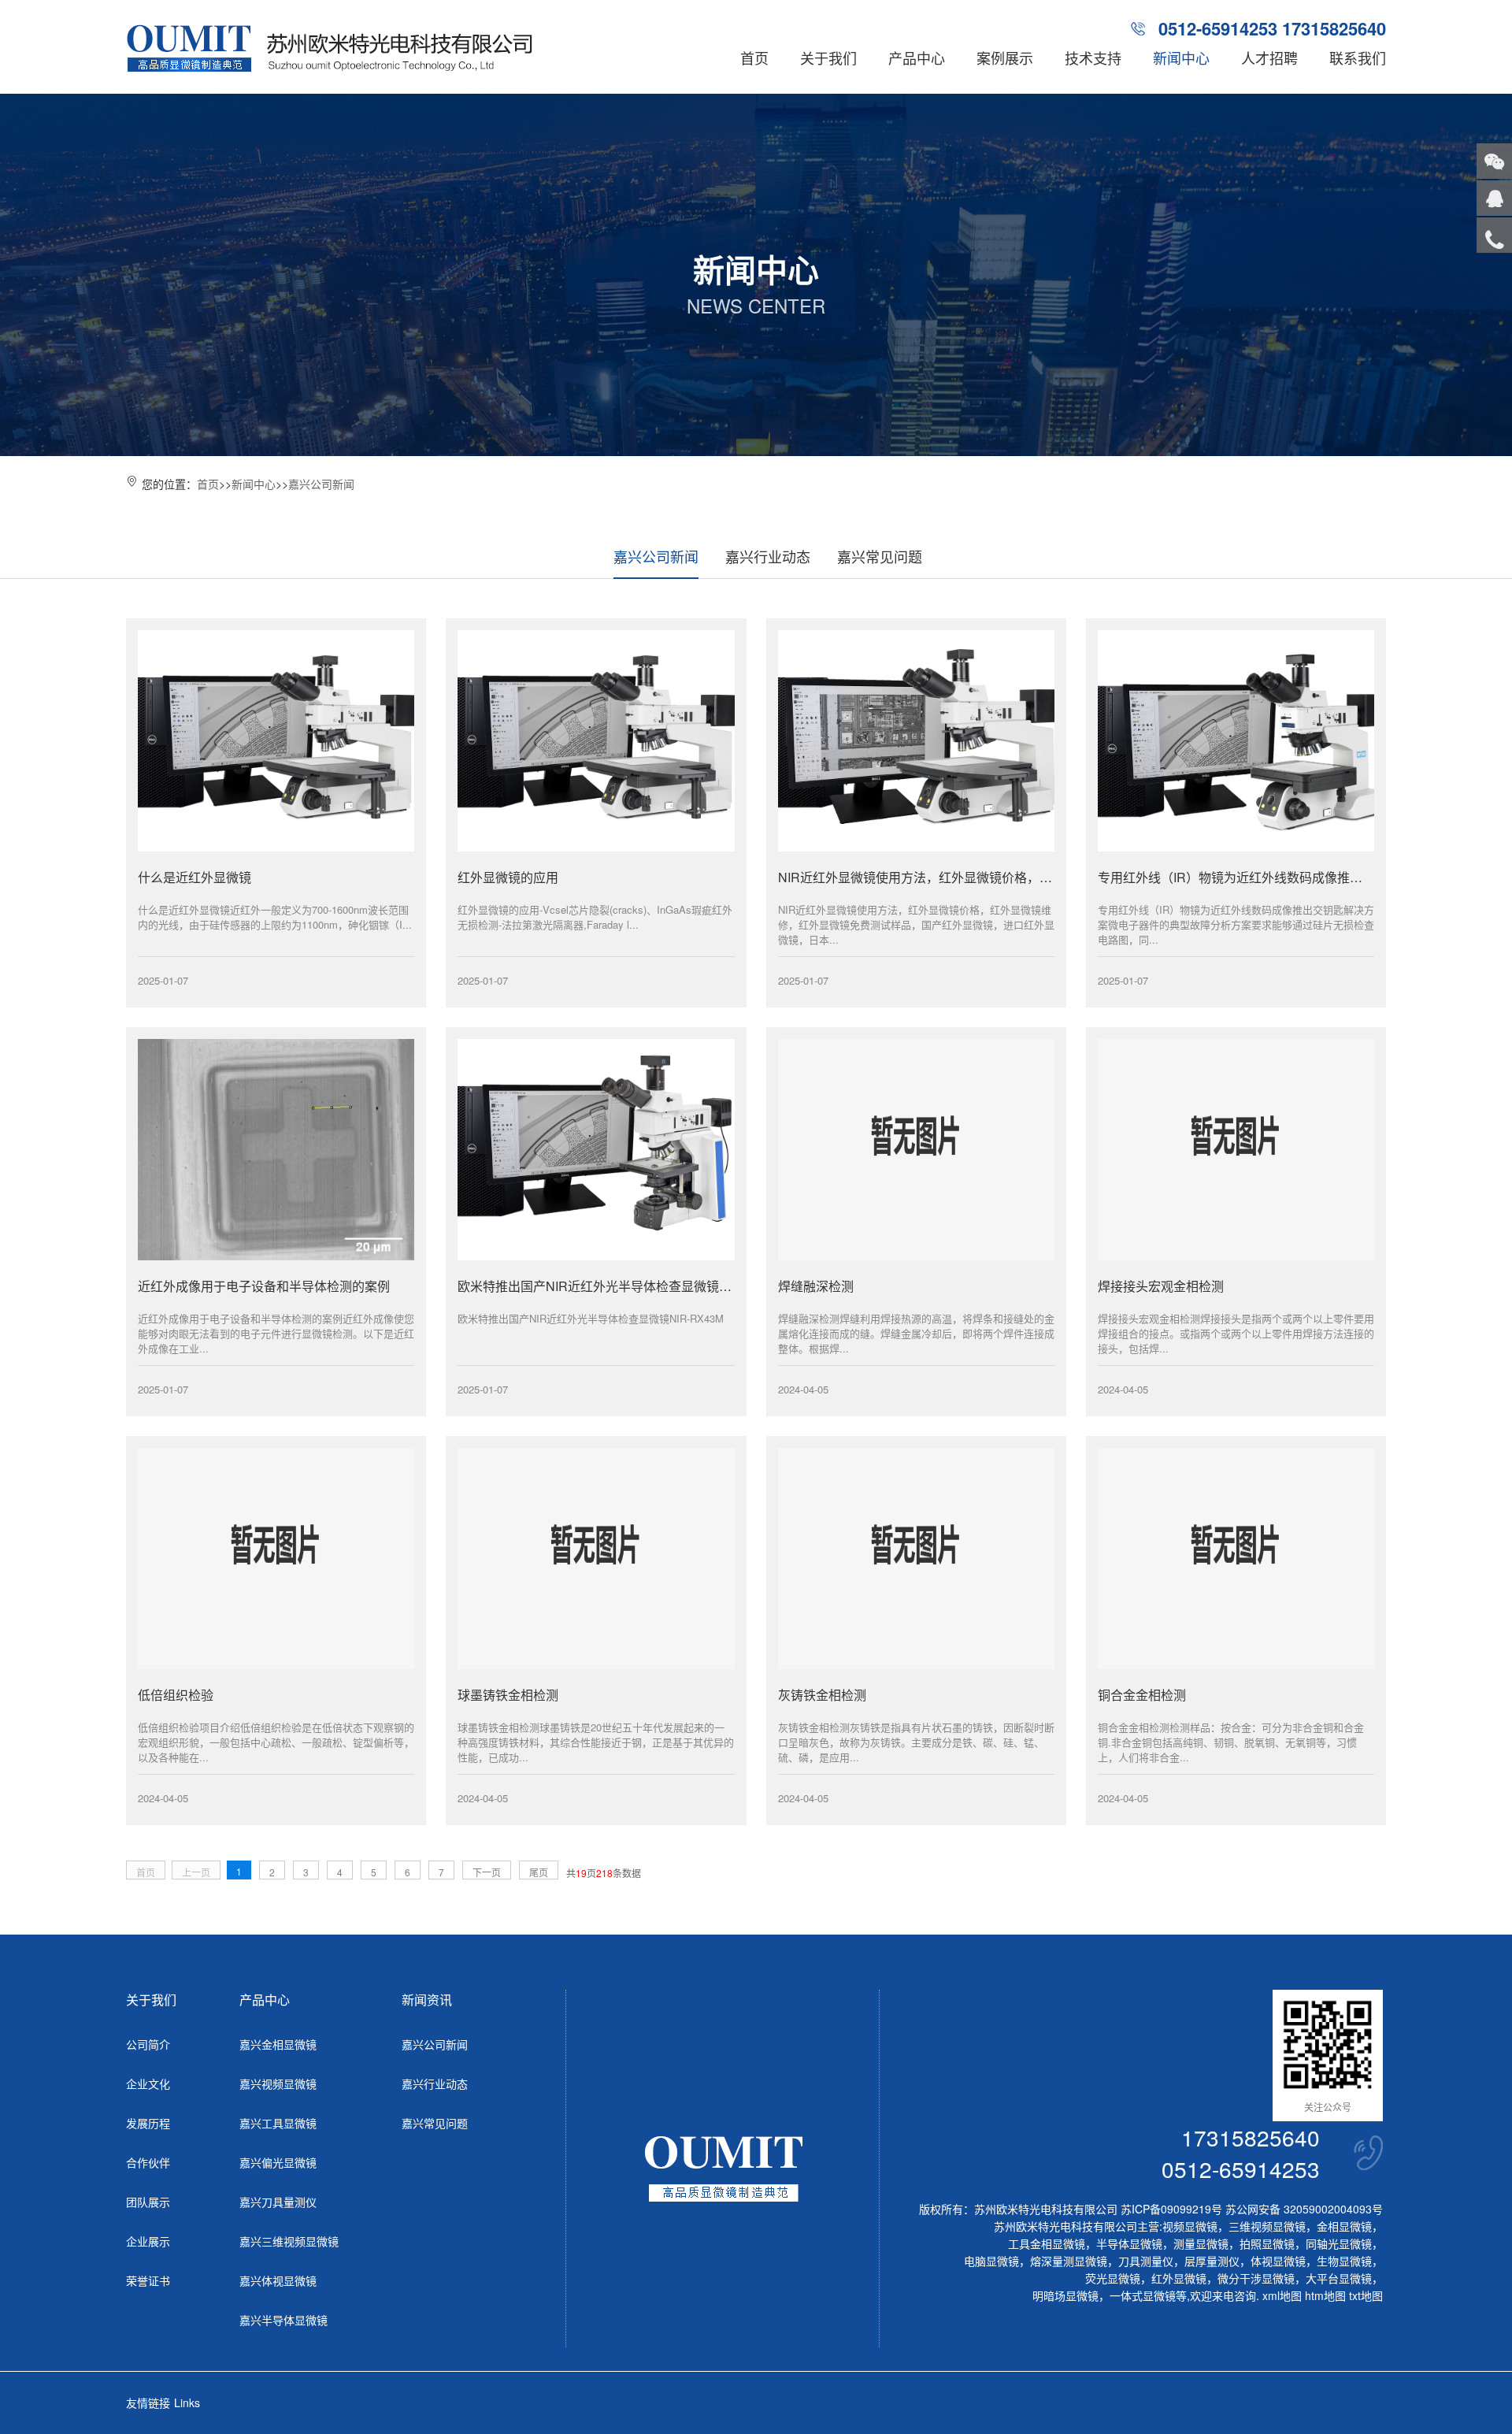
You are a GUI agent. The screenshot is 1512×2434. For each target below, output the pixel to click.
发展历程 (148, 2123)
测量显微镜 (1201, 2243)
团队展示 (148, 2202)
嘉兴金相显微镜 (278, 2044)
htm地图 (1325, 2295)
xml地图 (1282, 2295)
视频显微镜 (1190, 2226)
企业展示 (148, 2241)
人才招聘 (1269, 58)
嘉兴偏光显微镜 (278, 2162)
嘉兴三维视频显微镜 (289, 2241)
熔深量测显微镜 (1069, 2261)
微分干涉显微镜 (1256, 2278)
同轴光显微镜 (1339, 2243)
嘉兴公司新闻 (321, 484)
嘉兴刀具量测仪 (278, 2202)
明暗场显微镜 (1065, 2295)
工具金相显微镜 (1047, 2243)
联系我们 (1358, 58)
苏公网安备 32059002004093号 (1303, 2209)
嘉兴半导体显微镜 (283, 2320)
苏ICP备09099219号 (1171, 2209)
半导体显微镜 (1129, 2243)
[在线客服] (1494, 198)
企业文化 (148, 2083)
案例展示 (1005, 58)
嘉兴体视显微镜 (278, 2280)
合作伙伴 (148, 2162)
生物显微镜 (1344, 2261)
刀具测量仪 (1146, 2261)
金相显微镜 (1344, 2226)
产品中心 (917, 58)
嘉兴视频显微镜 (278, 2083)
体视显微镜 (1278, 2261)
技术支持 (1093, 58)
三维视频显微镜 (1267, 2226)
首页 (754, 58)
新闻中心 (1181, 58)
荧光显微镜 (1113, 2278)
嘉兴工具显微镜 (278, 2123)
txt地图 (1366, 2295)
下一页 (487, 1872)
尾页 (539, 1872)
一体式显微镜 (1143, 2295)
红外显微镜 (1179, 2278)
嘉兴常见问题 (880, 556)
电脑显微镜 (991, 2261)
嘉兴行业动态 (768, 556)
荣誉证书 (148, 2280)
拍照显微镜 (1267, 2243)
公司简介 (148, 2044)
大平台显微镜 (1339, 2278)
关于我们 (828, 58)
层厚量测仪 (1212, 2261)
